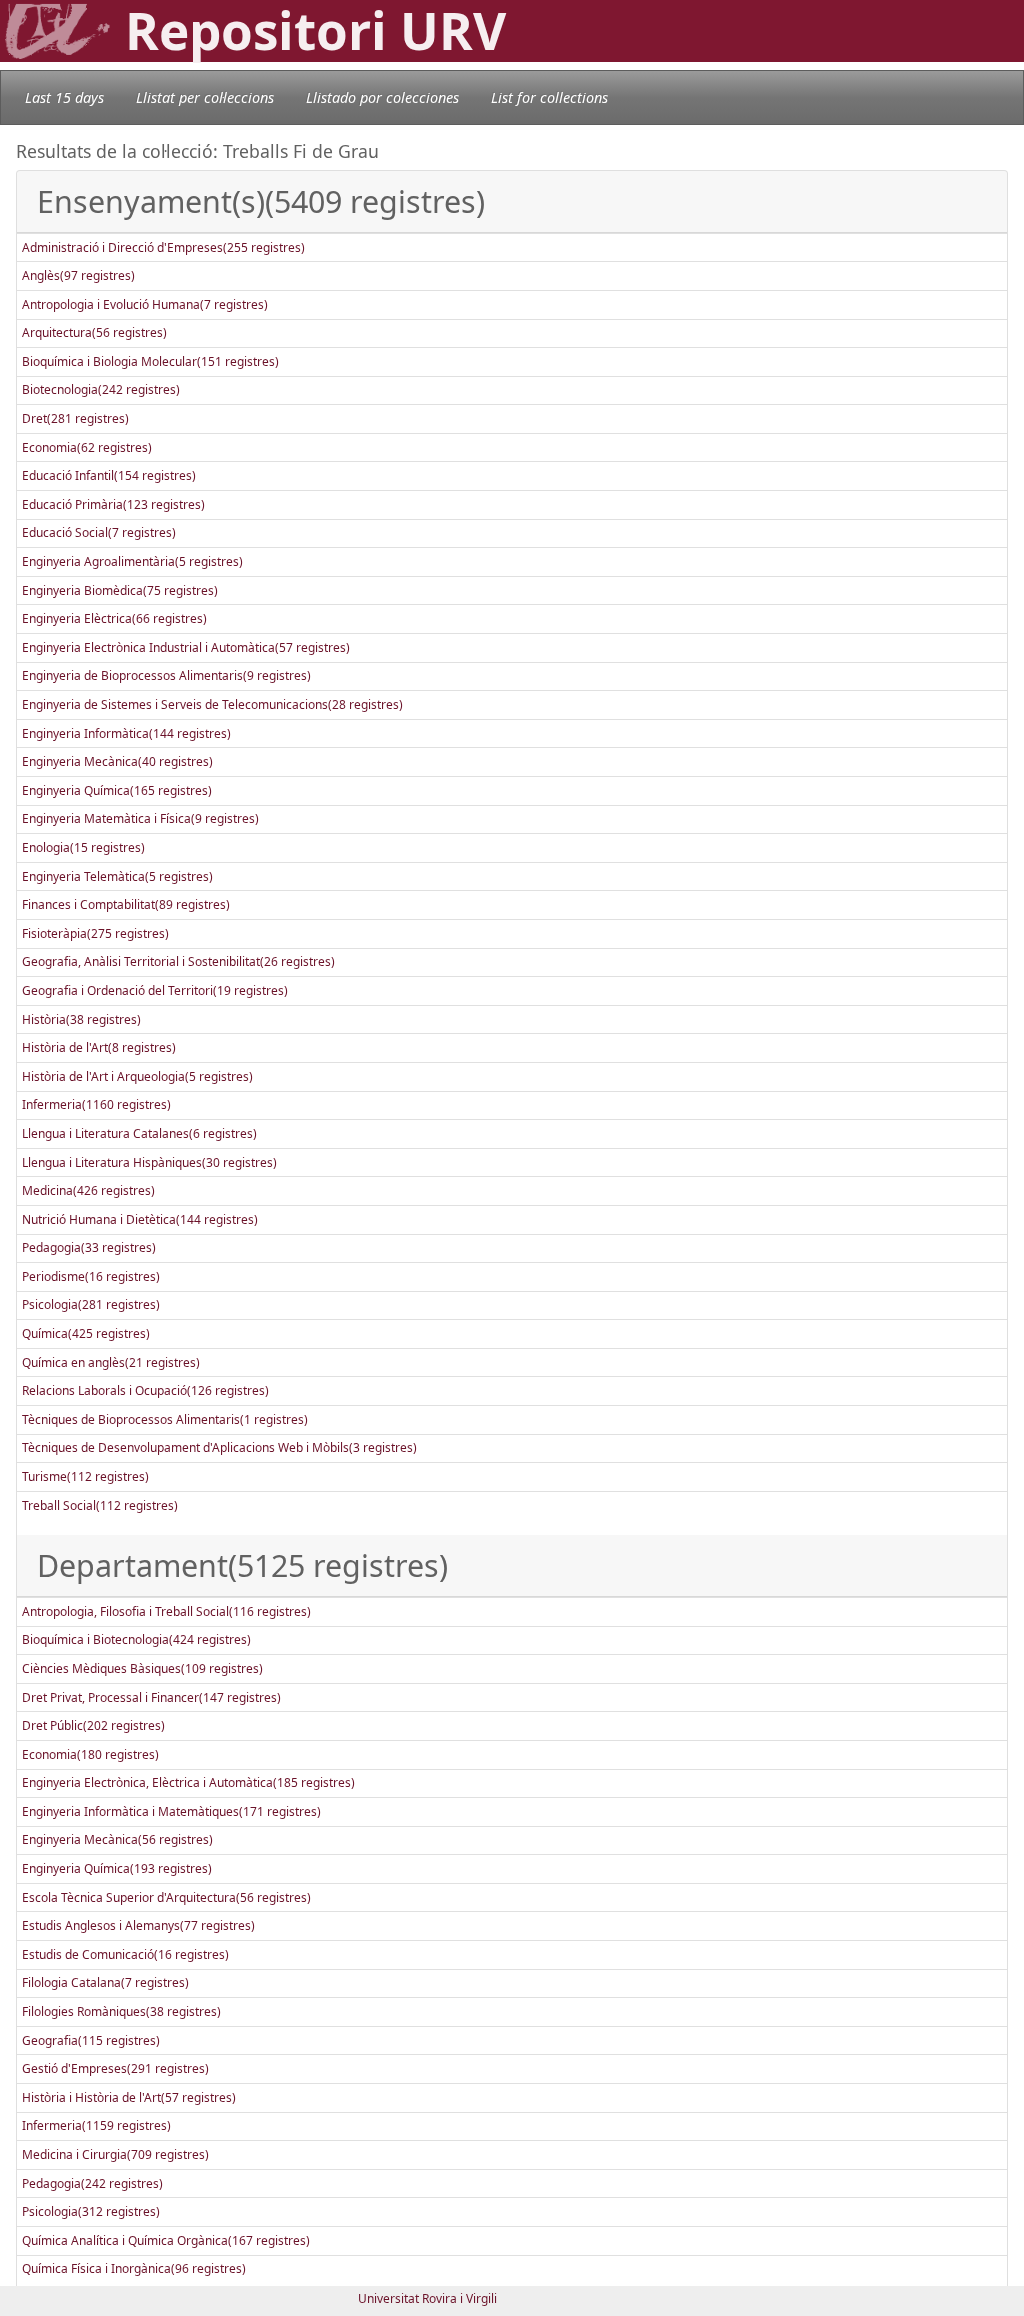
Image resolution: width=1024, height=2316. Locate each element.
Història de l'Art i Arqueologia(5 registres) (137, 1076)
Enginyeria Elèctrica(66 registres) (114, 618)
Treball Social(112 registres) (100, 1505)
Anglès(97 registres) (78, 275)
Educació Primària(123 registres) (113, 504)
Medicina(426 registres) (88, 1190)
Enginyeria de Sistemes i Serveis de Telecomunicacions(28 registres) (212, 704)
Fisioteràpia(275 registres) (95, 933)
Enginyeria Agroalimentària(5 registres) (132, 561)
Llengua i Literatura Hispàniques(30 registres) (149, 1162)
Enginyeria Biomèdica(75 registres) (120, 590)
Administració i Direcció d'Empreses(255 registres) (163, 247)
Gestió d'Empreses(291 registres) (115, 2068)
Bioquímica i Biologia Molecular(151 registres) (150, 361)
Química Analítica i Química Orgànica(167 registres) (166, 2240)
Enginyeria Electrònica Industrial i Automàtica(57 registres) (186, 647)
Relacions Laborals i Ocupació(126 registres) (145, 1390)
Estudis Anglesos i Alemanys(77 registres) (138, 1925)
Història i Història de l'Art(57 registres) (129, 2097)
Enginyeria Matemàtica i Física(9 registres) (140, 818)
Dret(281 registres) (75, 418)
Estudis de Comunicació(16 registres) (125, 1954)
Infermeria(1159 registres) (96, 2125)
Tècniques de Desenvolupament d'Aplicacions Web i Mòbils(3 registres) (219, 1447)
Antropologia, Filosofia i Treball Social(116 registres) (166, 1611)
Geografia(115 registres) (91, 2040)
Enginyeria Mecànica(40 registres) (117, 761)
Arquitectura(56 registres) (94, 332)
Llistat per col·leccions (205, 97)
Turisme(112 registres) (85, 1476)
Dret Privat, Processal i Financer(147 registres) (151, 1697)
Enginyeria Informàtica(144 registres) (126, 733)
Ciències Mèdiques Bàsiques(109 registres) (142, 1668)
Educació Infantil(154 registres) (109, 475)
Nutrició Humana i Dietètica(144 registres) (140, 1219)
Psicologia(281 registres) (91, 1304)
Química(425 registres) (86, 1333)
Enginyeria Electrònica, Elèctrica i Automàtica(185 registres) (188, 1782)
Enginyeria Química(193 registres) (117, 1868)
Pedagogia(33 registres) (89, 1247)
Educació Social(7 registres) (99, 532)
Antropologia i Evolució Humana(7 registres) (145, 304)
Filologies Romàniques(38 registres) (121, 2011)
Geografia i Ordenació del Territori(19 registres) (155, 990)
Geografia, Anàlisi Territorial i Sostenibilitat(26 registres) (178, 961)
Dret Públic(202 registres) (93, 1725)
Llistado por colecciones (382, 97)
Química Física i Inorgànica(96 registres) (134, 2268)
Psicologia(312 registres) (91, 2211)
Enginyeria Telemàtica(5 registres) (117, 876)
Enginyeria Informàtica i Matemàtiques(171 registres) (171, 1811)
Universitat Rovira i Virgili (427, 2298)
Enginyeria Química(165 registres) (117, 790)
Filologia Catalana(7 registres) (105, 1982)
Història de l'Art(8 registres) (99, 1047)
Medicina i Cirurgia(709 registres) (115, 2154)
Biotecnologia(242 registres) (101, 389)
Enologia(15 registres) (83, 847)
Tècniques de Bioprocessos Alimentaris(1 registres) (165, 1419)
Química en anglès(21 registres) (111, 1362)
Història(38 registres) (81, 1019)
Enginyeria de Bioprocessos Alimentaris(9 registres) (166, 675)
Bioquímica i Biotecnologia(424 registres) (136, 1639)
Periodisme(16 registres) (91, 1276)
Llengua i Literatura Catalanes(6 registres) (139, 1133)
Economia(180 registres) (90, 1754)
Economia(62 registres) (87, 447)
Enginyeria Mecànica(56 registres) (117, 1839)
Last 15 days (64, 97)
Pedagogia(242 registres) (92, 2183)
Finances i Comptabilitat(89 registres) (126, 904)
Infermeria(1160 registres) (96, 1104)
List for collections (549, 97)
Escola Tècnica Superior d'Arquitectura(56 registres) (166, 1897)
